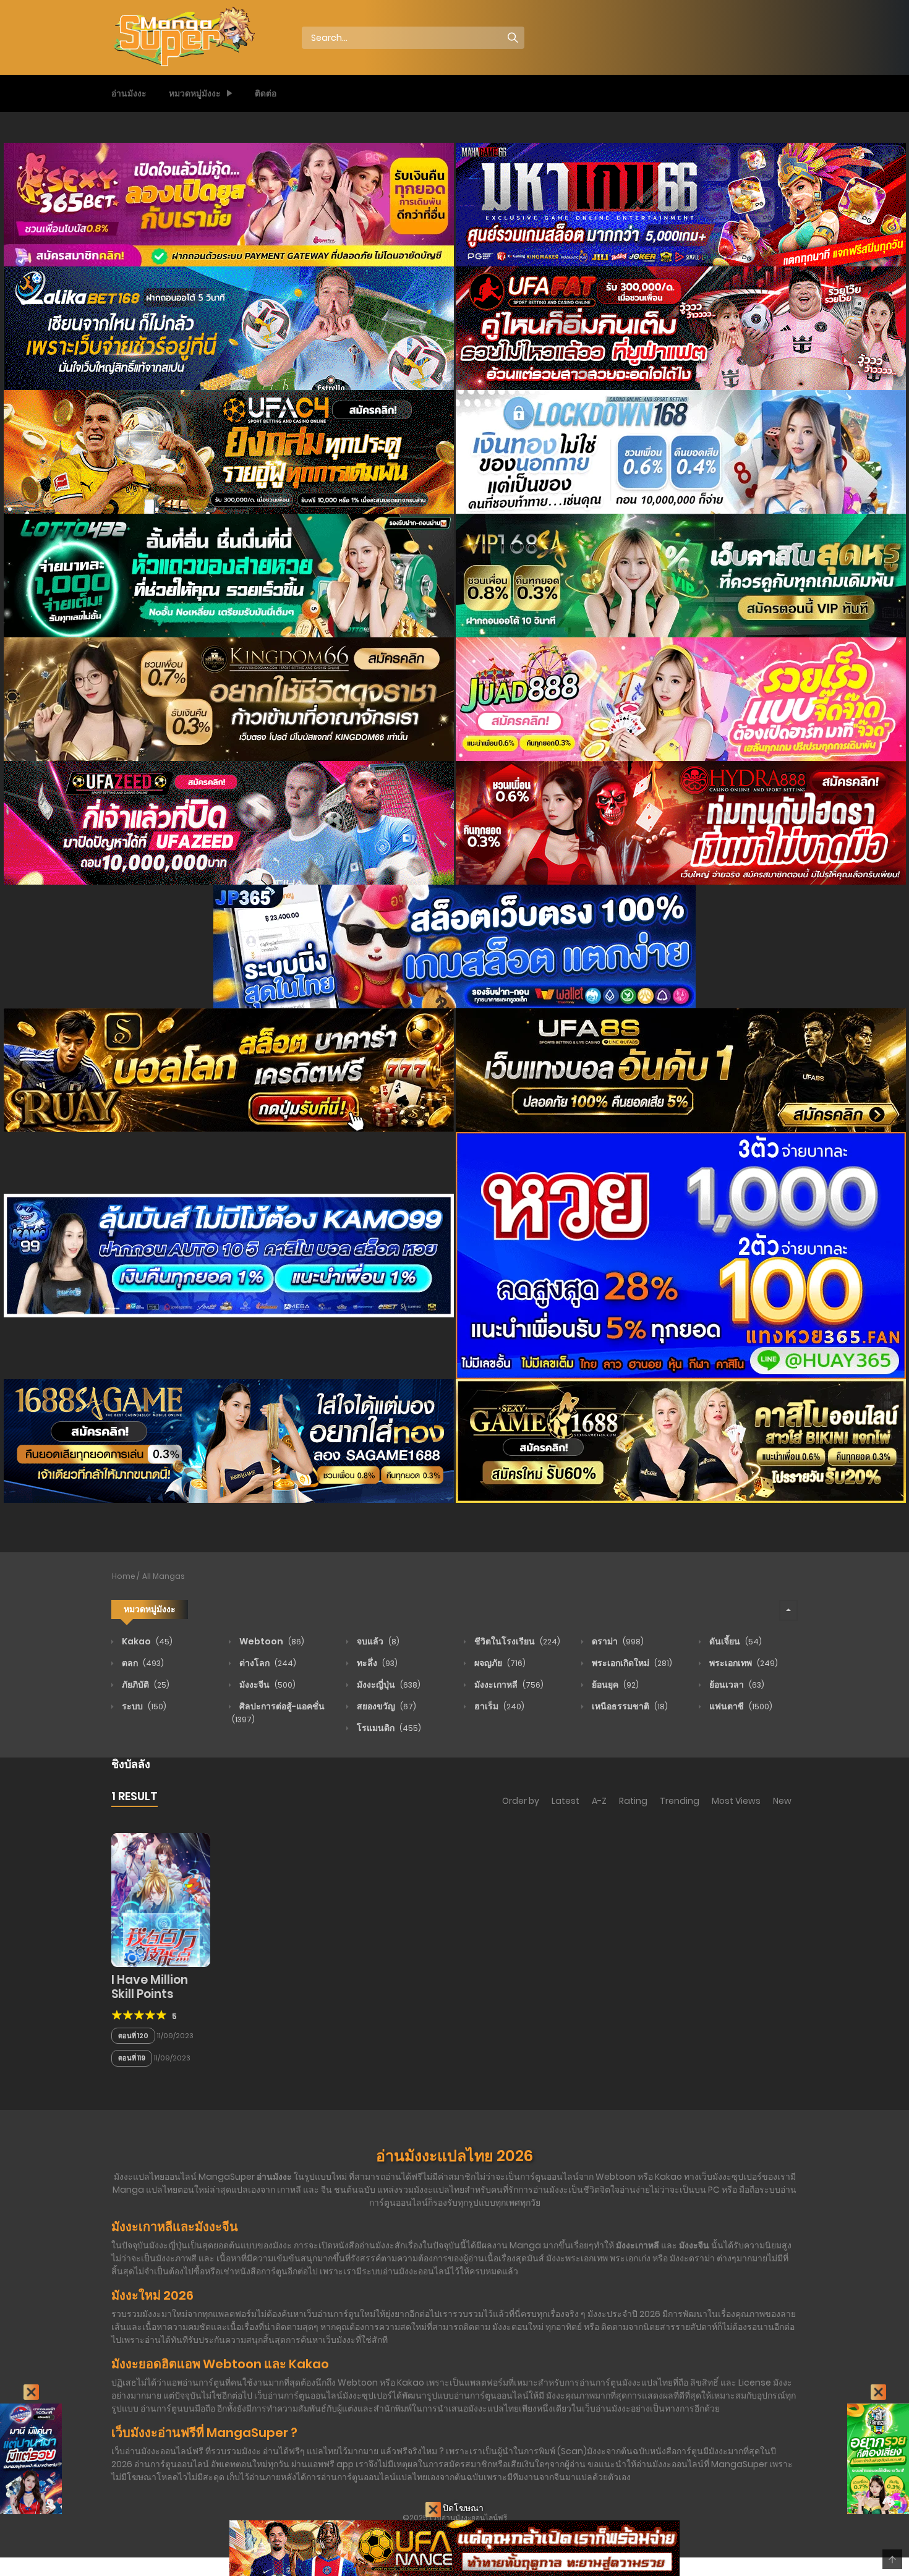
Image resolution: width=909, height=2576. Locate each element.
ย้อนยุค (614, 1685)
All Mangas (164, 1576)
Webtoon (271, 1641)
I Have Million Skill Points (150, 1987)
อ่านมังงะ (129, 93)
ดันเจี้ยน (735, 1641)
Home (124, 1576)
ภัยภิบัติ (145, 1685)
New (782, 1801)
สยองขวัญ (386, 1706)
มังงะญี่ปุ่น (388, 1685)
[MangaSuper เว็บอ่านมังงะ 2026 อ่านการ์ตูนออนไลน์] (183, 37)
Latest (565, 1801)
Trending (680, 1801)
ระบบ (143, 1706)
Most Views (736, 1801)
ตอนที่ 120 (133, 2036)
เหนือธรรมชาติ (629, 1706)
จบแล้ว (377, 1641)
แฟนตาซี (740, 1706)
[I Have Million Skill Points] (161, 1899)
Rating (633, 1801)
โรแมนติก (388, 1728)
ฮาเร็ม (498, 1706)
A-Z (599, 1801)
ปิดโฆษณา (462, 2508)
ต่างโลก (267, 1663)
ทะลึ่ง (376, 1663)
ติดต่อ (266, 93)
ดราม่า (617, 1641)
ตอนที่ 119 (132, 2058)
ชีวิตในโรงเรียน (516, 1641)
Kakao (146, 1641)
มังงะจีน (267, 1685)
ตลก (142, 1663)
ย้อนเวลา (736, 1685)
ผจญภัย (499, 1663)
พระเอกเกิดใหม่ (631, 1663)
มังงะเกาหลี (508, 1685)
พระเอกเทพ (743, 1663)
